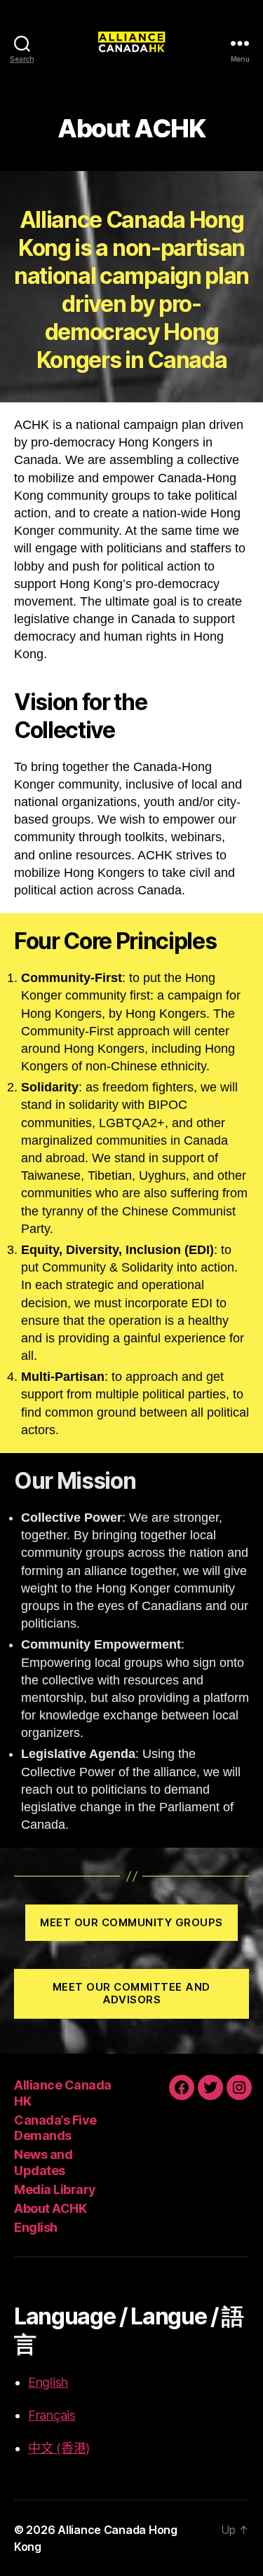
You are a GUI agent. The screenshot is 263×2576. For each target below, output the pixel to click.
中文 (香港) (59, 2448)
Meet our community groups (131, 1922)
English (36, 2227)
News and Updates (43, 2162)
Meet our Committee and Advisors (131, 1994)
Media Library (55, 2189)
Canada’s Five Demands (55, 2128)
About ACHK (50, 2208)
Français (52, 2415)
